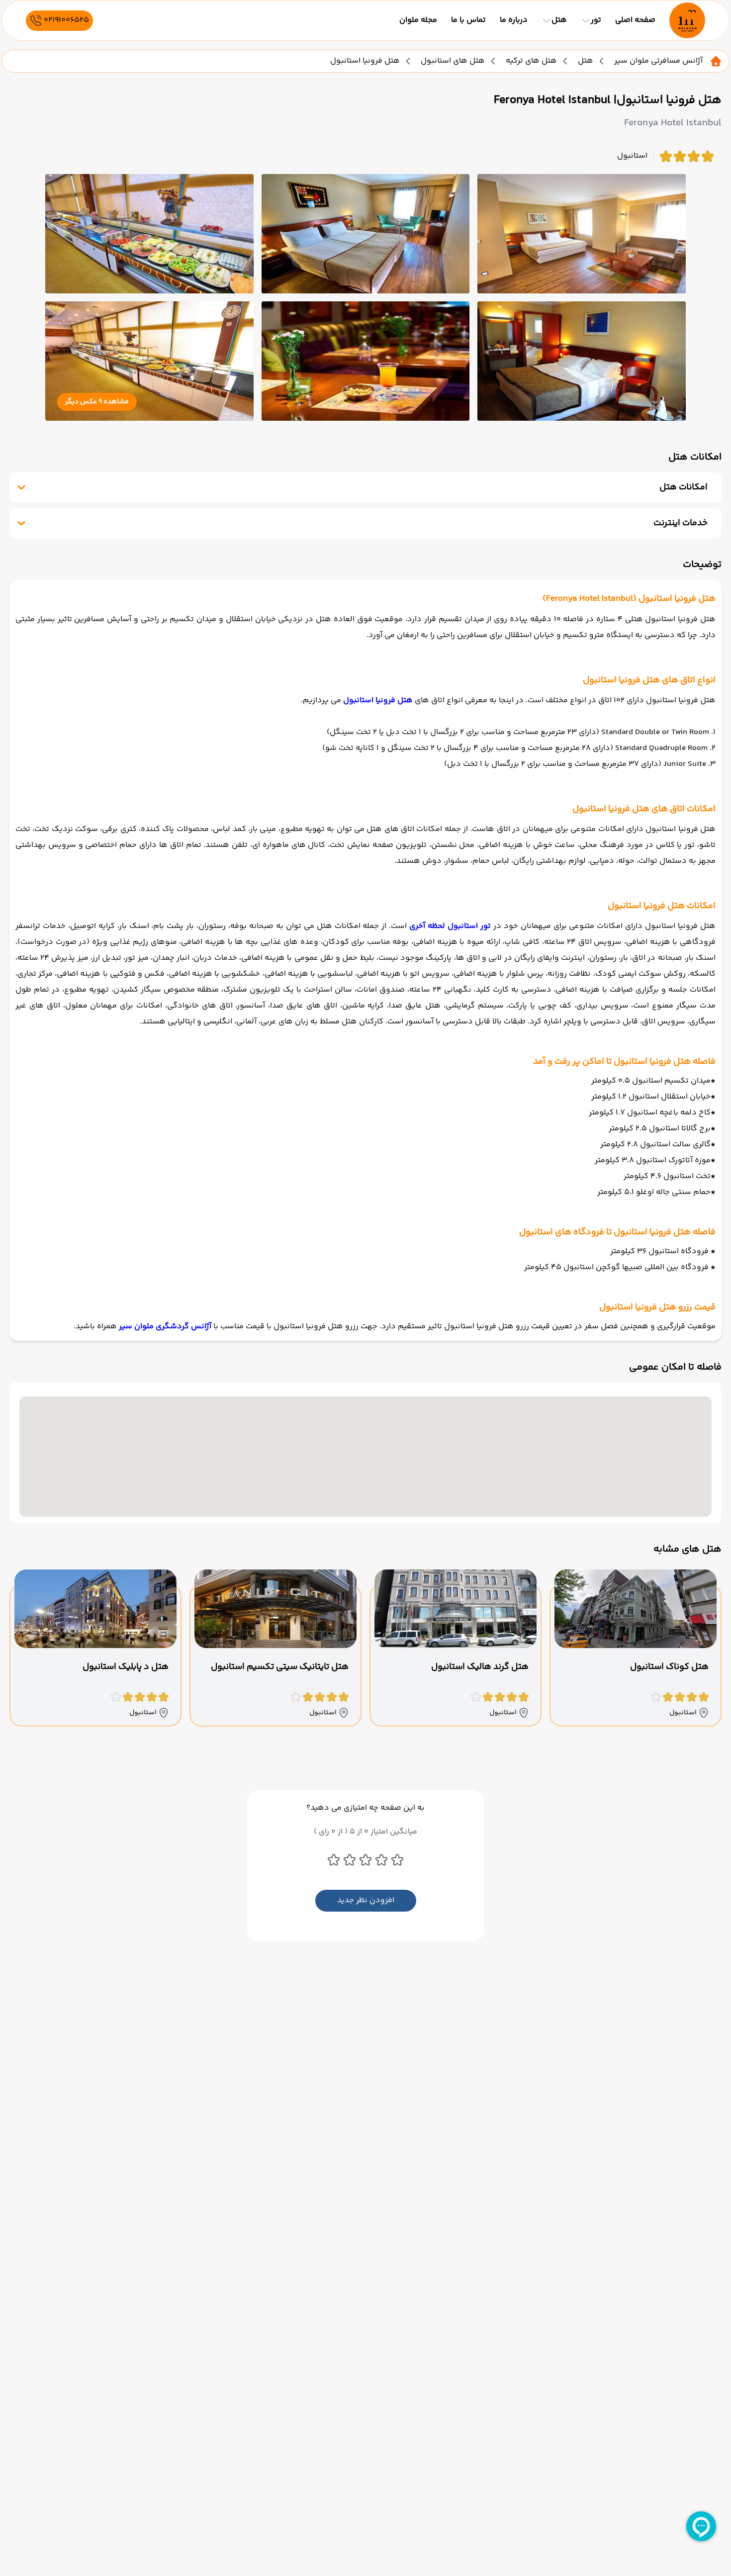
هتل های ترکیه (531, 61)
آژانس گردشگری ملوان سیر (165, 1327)
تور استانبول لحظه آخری (450, 926)
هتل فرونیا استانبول (378, 700)
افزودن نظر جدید (366, 1900)
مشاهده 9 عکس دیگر (97, 402)
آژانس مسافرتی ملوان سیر (658, 61)
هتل (586, 61)
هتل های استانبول (453, 61)
